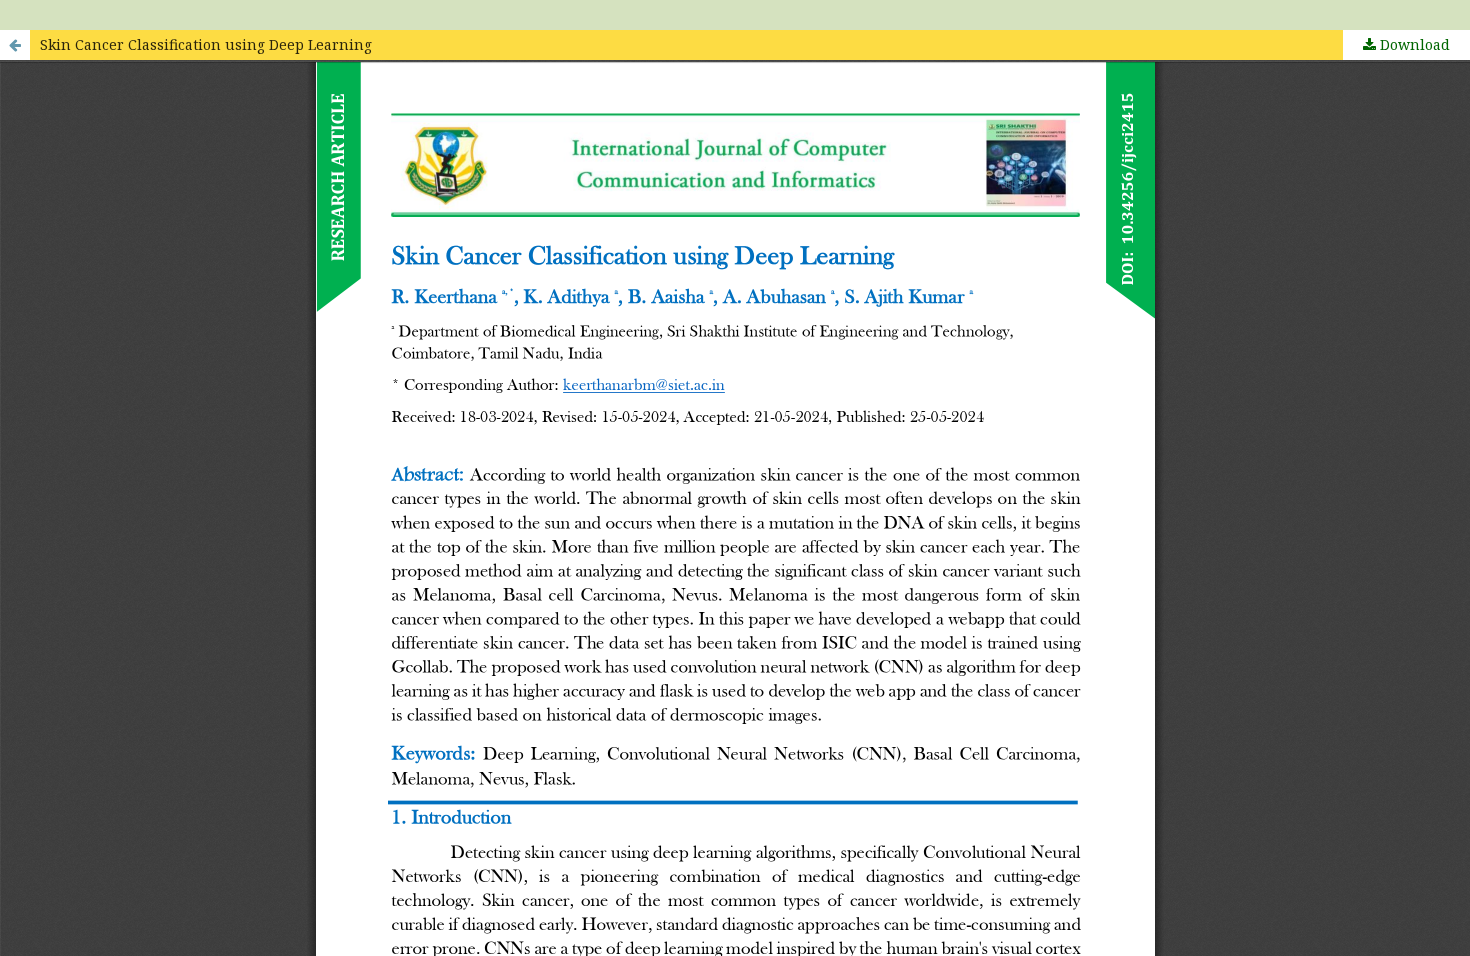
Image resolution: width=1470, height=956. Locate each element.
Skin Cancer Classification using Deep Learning (206, 44)
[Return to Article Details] (15, 45)
